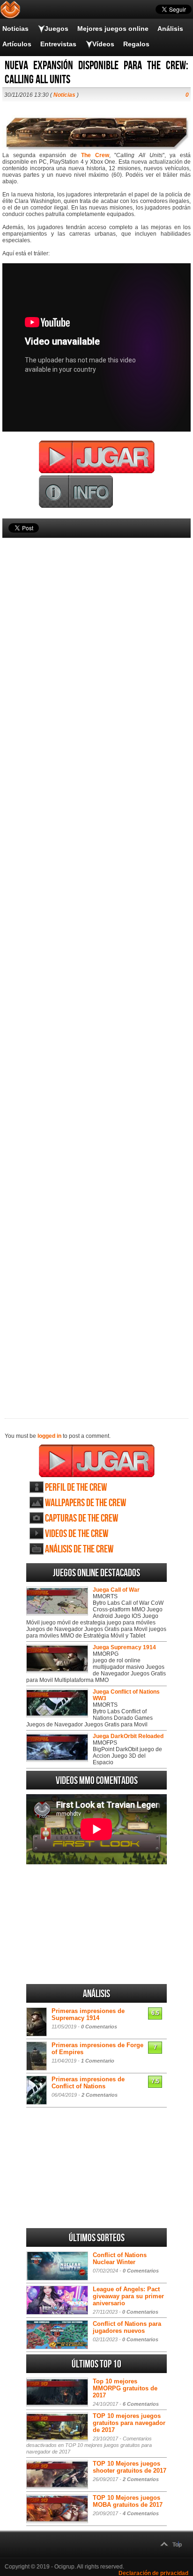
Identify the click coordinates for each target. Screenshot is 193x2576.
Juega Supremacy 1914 (124, 1647)
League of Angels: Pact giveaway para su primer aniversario (128, 2296)
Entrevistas (58, 44)
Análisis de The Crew (79, 1549)
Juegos (56, 29)
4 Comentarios (141, 2513)
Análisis (170, 29)
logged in (49, 1436)
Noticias (15, 29)
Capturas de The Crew (82, 1519)
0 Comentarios (99, 2027)
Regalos (136, 44)
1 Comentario (98, 2061)
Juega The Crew (97, 1461)
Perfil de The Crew (76, 1488)
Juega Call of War (116, 1590)
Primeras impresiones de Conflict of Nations (88, 2083)
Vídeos (103, 44)
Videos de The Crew (77, 1534)
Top (177, 2545)
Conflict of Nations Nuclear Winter (120, 2259)
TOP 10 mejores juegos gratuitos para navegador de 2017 (129, 2423)
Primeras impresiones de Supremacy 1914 (88, 2014)
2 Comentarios (100, 2095)
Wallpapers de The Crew (85, 1503)
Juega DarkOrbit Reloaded (128, 1736)
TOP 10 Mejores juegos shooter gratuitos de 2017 (130, 2467)
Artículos (17, 44)
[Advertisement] (96, 962)
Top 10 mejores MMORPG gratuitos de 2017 (125, 2388)
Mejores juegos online (113, 29)
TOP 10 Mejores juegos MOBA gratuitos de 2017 (128, 2501)
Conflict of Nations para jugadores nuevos (127, 2327)
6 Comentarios (141, 2404)
